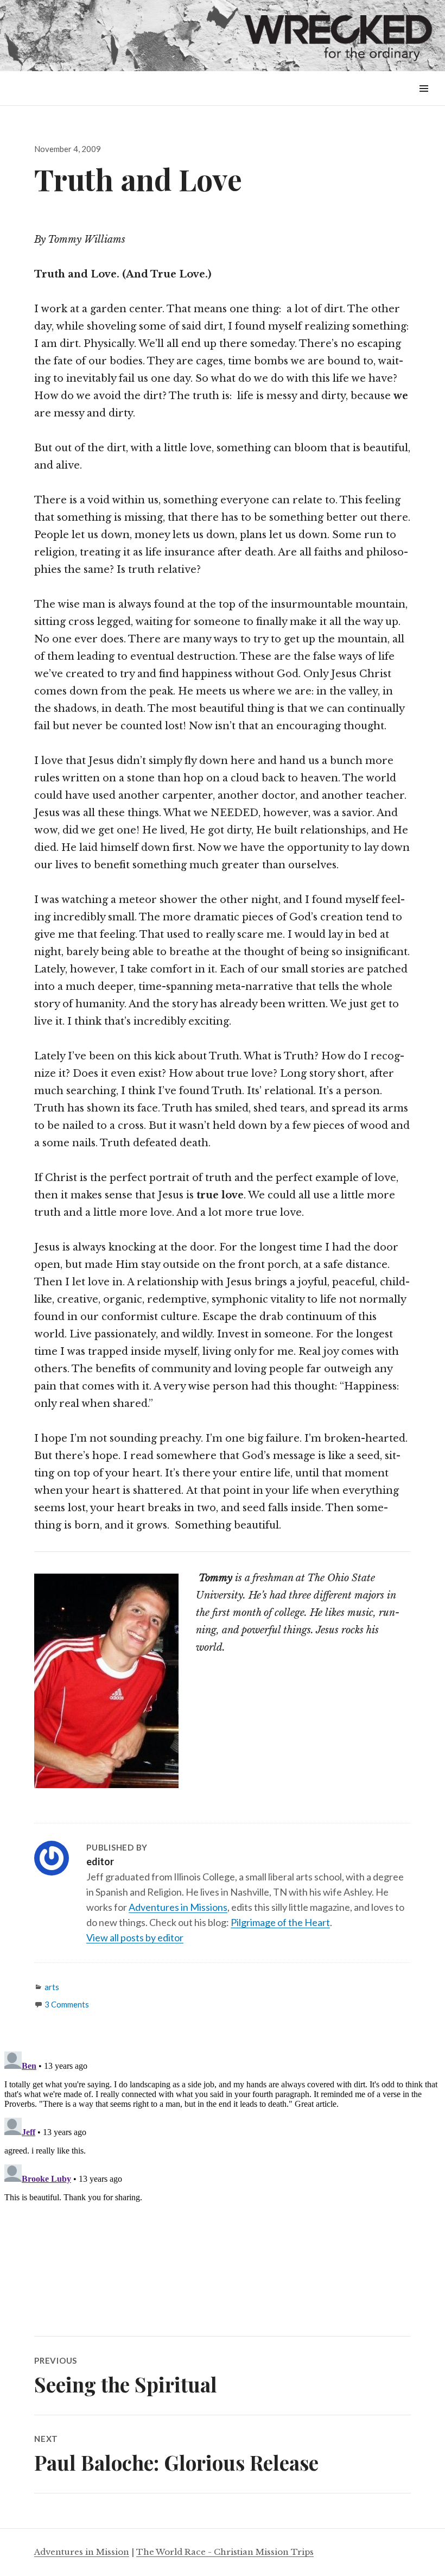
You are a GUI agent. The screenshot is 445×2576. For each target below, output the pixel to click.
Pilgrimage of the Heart (280, 1922)
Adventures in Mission (82, 2552)
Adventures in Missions (178, 1907)
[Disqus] (223, 2183)
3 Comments (67, 2004)
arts (52, 1987)
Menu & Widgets (424, 101)
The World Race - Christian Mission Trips (225, 2552)
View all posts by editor (135, 1937)
